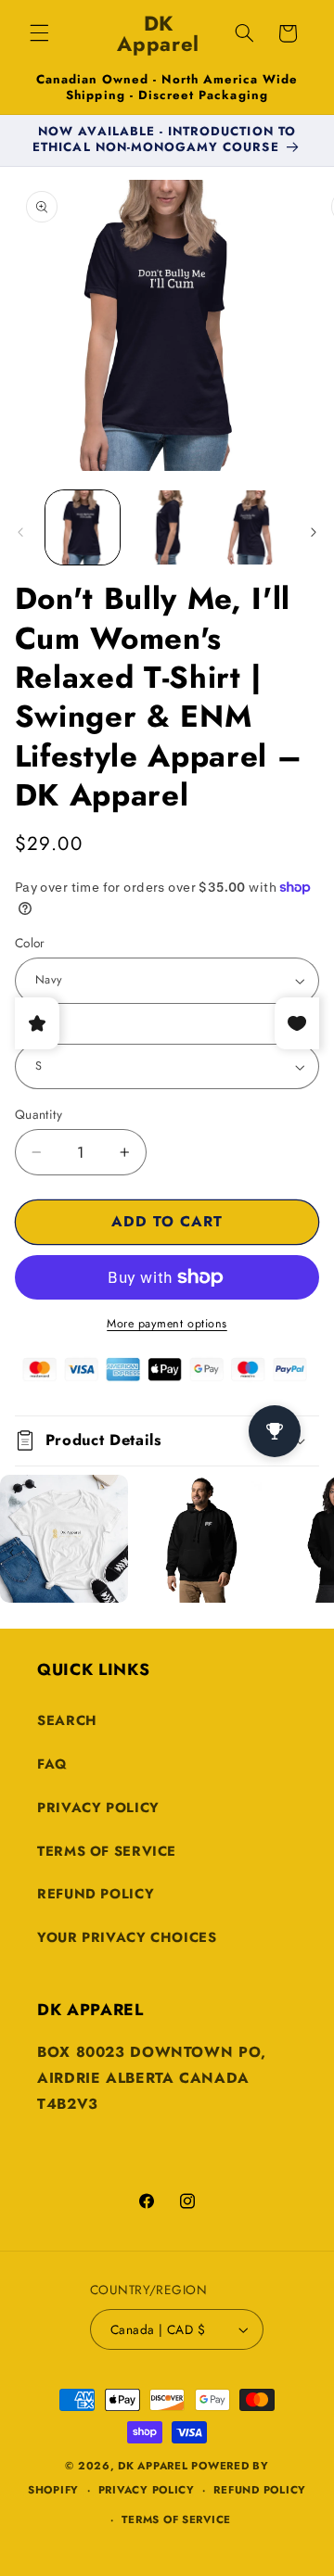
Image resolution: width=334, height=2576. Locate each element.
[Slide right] (314, 533)
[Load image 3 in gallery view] (250, 527)
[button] (39, 33)
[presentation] (12, 1552)
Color (30, 943)
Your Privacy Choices (127, 1937)
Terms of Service (107, 1851)
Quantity (39, 1114)
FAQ (52, 1764)
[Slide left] (20, 533)
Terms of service (176, 2519)
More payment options (167, 1324)
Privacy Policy (98, 1808)
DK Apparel (153, 2466)
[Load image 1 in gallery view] (83, 527)
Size (27, 1029)
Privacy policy (147, 2490)
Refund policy (260, 2490)
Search (67, 1720)
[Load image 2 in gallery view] (167, 527)
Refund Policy (96, 1894)
